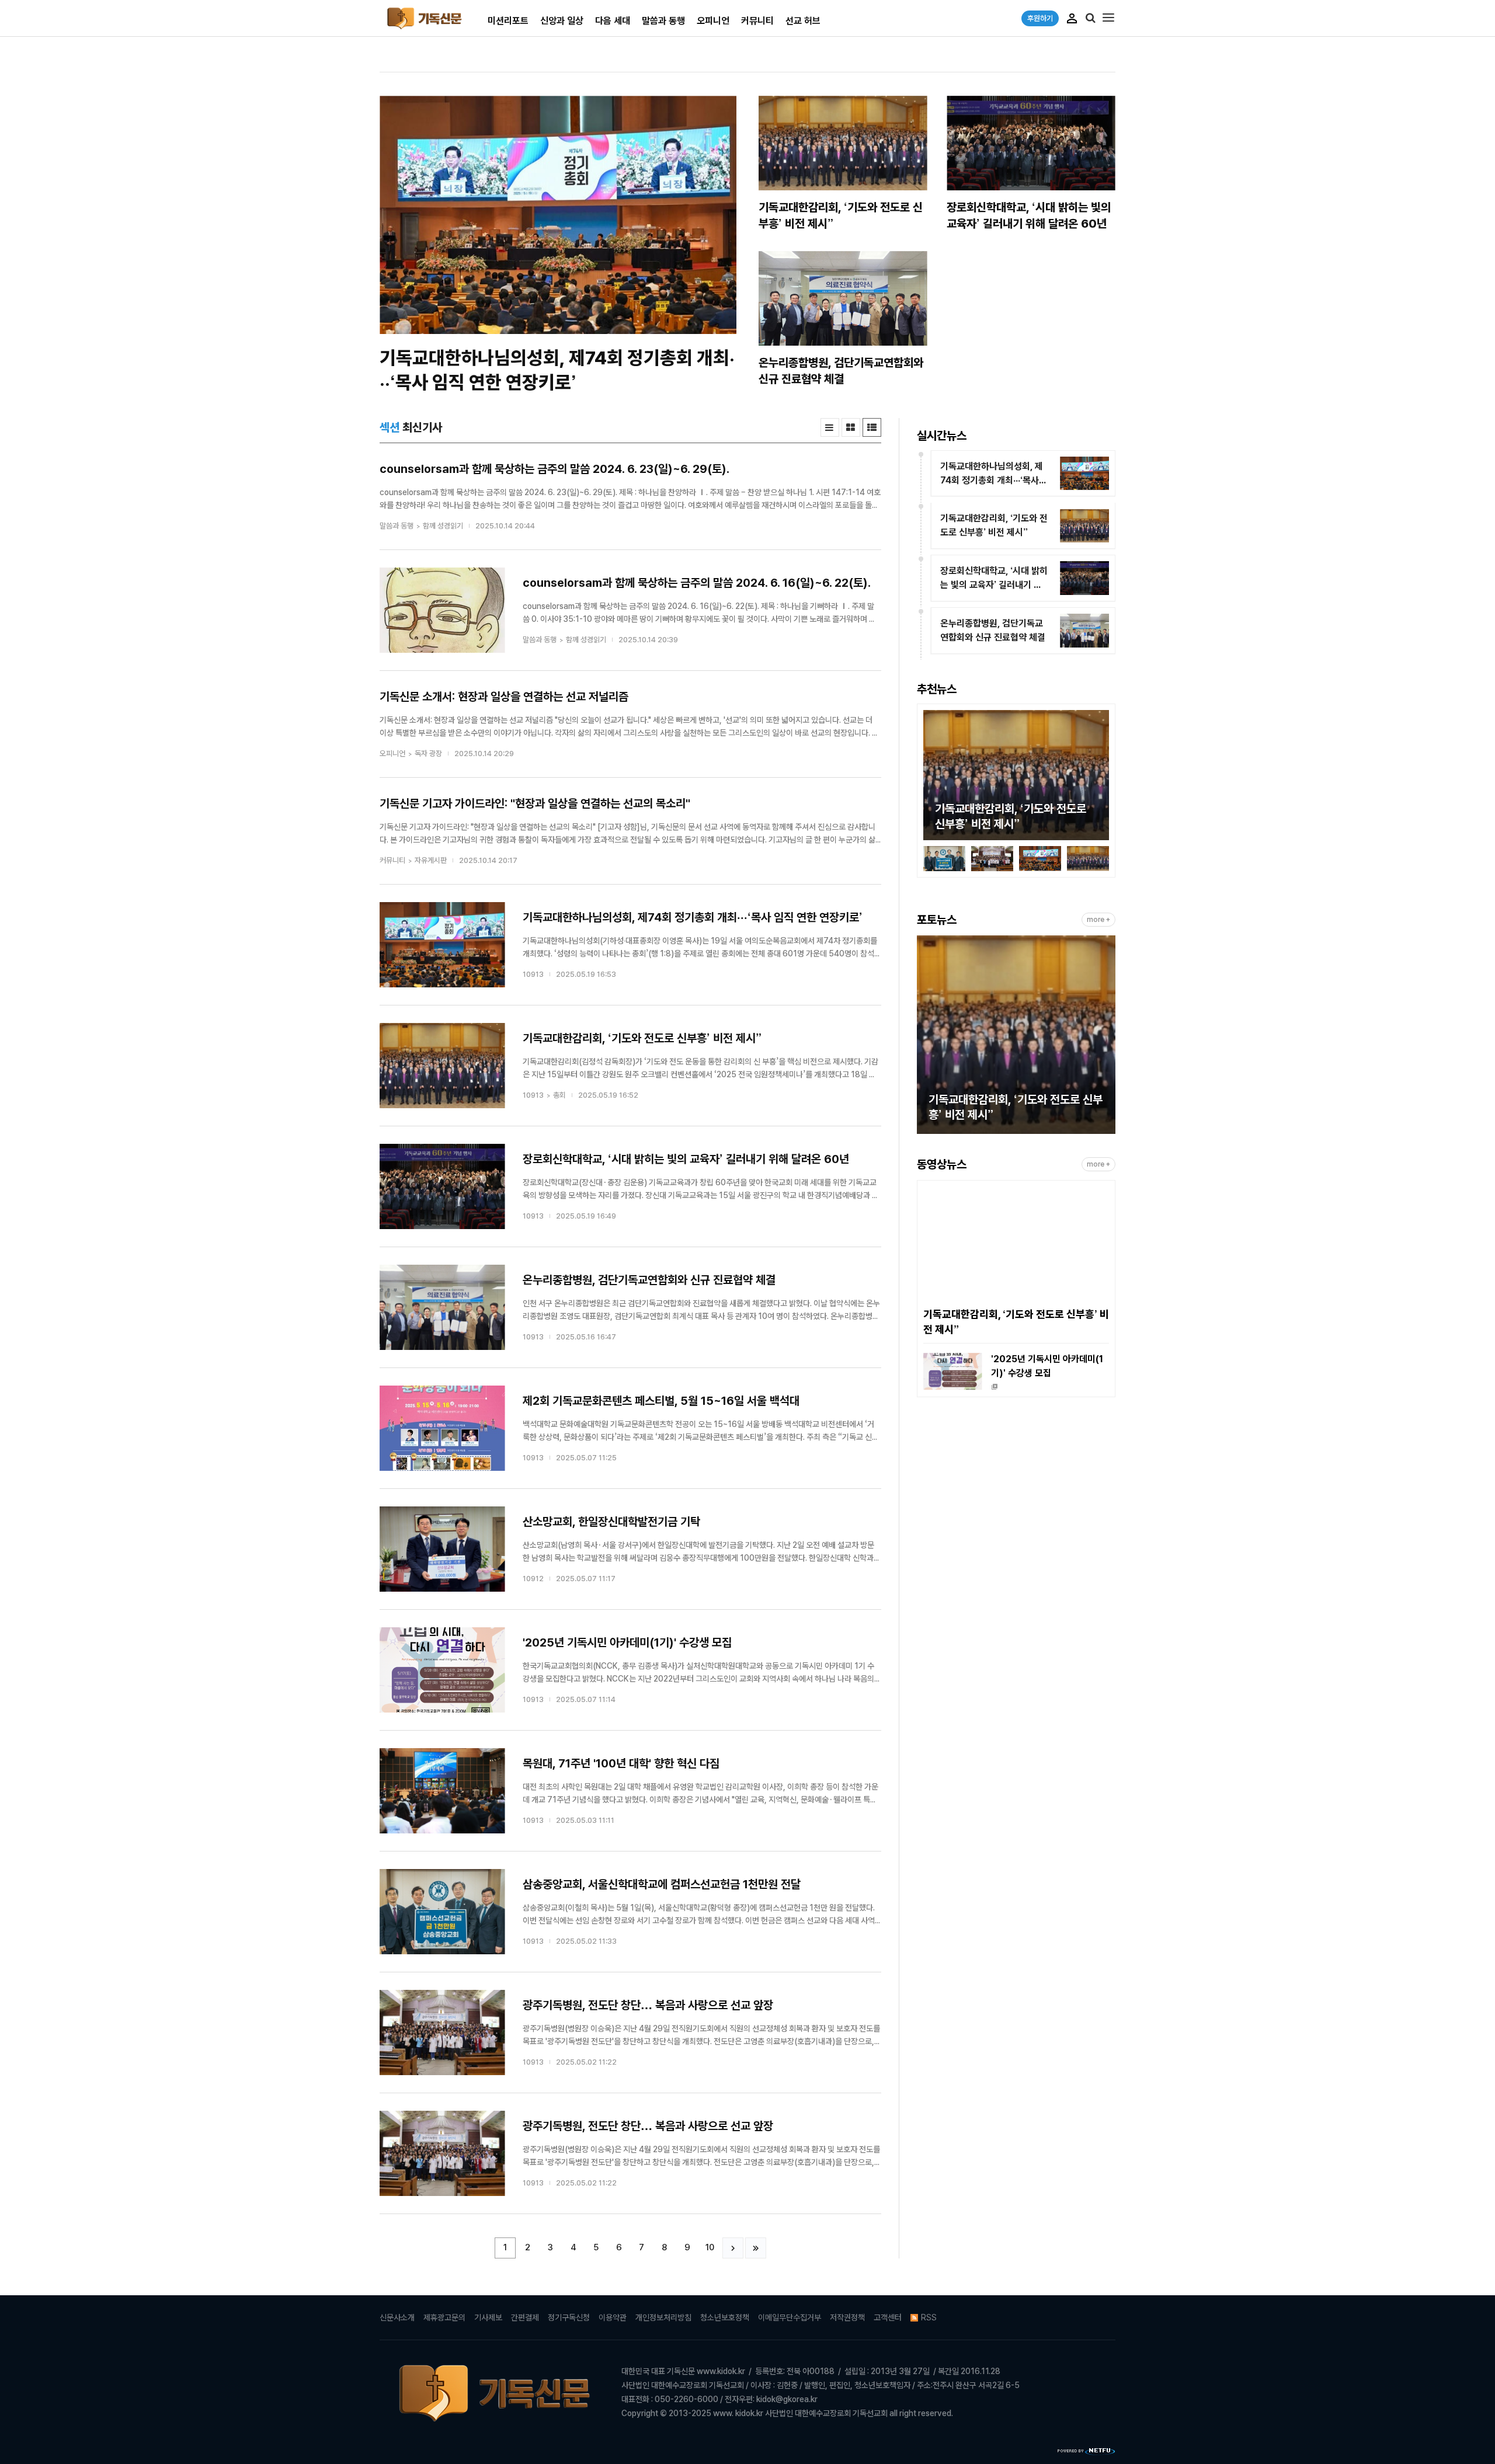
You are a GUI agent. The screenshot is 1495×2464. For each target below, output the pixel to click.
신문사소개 (397, 2317)
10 (710, 2247)
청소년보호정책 (725, 2317)
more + (1098, 920)
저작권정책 (847, 2317)
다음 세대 (613, 21)
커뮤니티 (757, 21)
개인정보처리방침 (663, 2317)
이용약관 (613, 2317)
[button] (932, 777)
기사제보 (488, 2317)
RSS (929, 2317)
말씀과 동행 (663, 21)
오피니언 (713, 21)
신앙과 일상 (562, 21)
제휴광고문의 (444, 2317)
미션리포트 (508, 21)
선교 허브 (803, 21)
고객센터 (888, 2317)
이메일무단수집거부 (790, 2317)
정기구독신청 (569, 2317)
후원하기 (1040, 18)
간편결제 (525, 2317)
